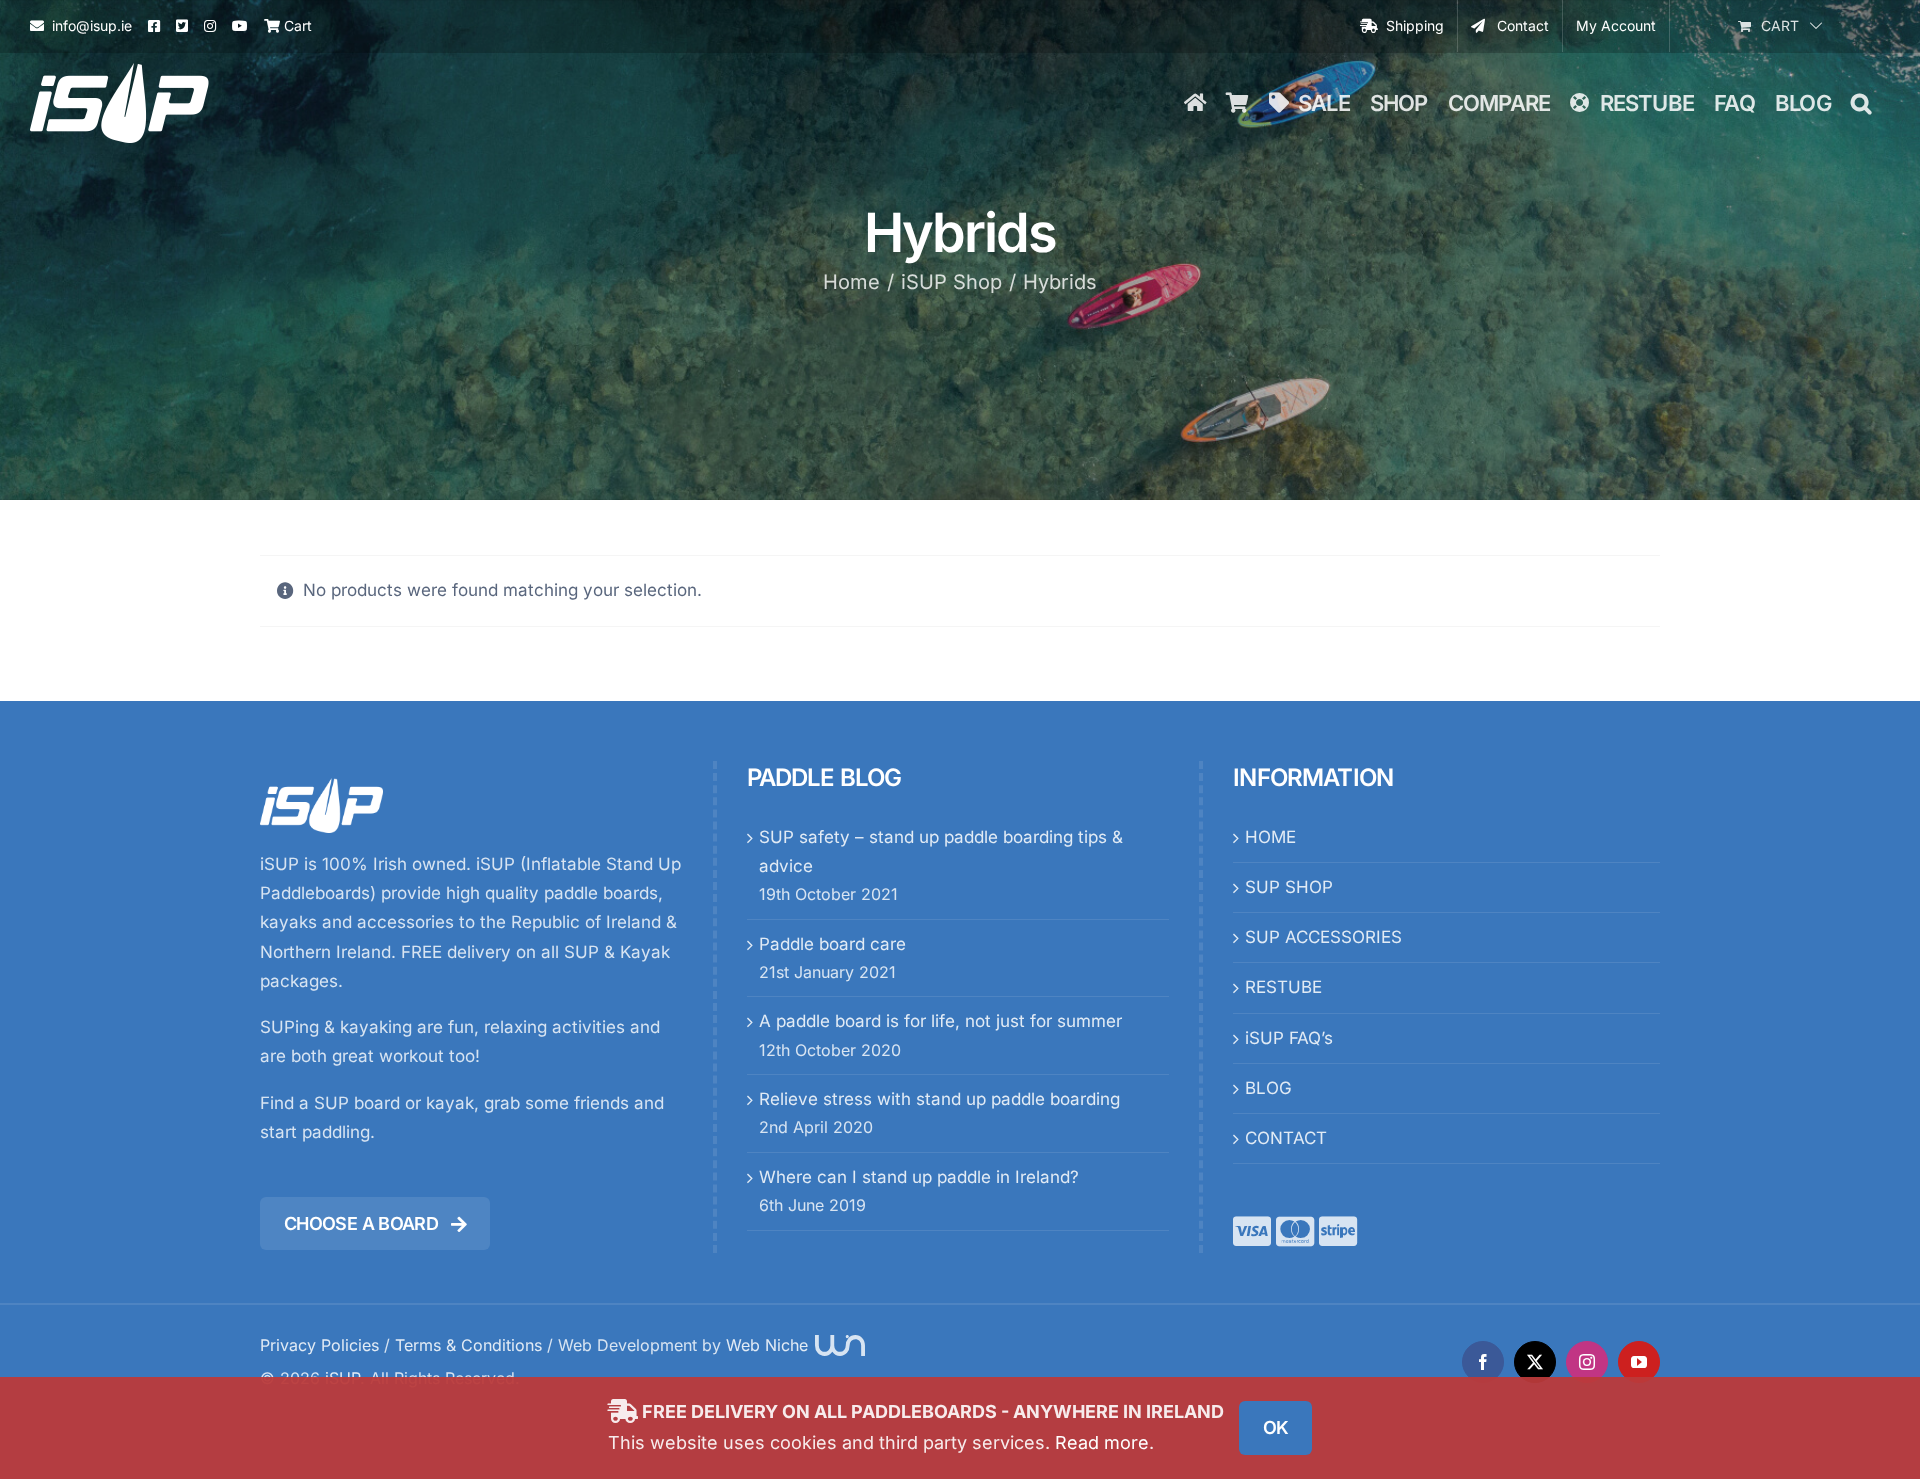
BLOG (1268, 1088)
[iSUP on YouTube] (240, 25)
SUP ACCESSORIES (1323, 937)
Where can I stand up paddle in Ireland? (919, 1177)
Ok (1276, 1427)
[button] (1860, 103)
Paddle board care (832, 944)
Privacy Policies (319, 1345)
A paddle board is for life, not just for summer (940, 1021)
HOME (1270, 837)
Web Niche (769, 1345)
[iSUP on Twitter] (182, 25)
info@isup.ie (92, 25)
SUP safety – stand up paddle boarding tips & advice (941, 851)
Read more (1102, 1442)
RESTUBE (1283, 987)
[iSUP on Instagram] (210, 25)
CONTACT (1286, 1138)
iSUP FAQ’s (1289, 1038)
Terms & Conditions (468, 1345)
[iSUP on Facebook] (154, 25)
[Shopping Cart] (1237, 103)
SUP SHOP (1289, 887)
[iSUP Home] (1195, 103)
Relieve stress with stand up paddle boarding (939, 1099)
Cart (296, 25)
